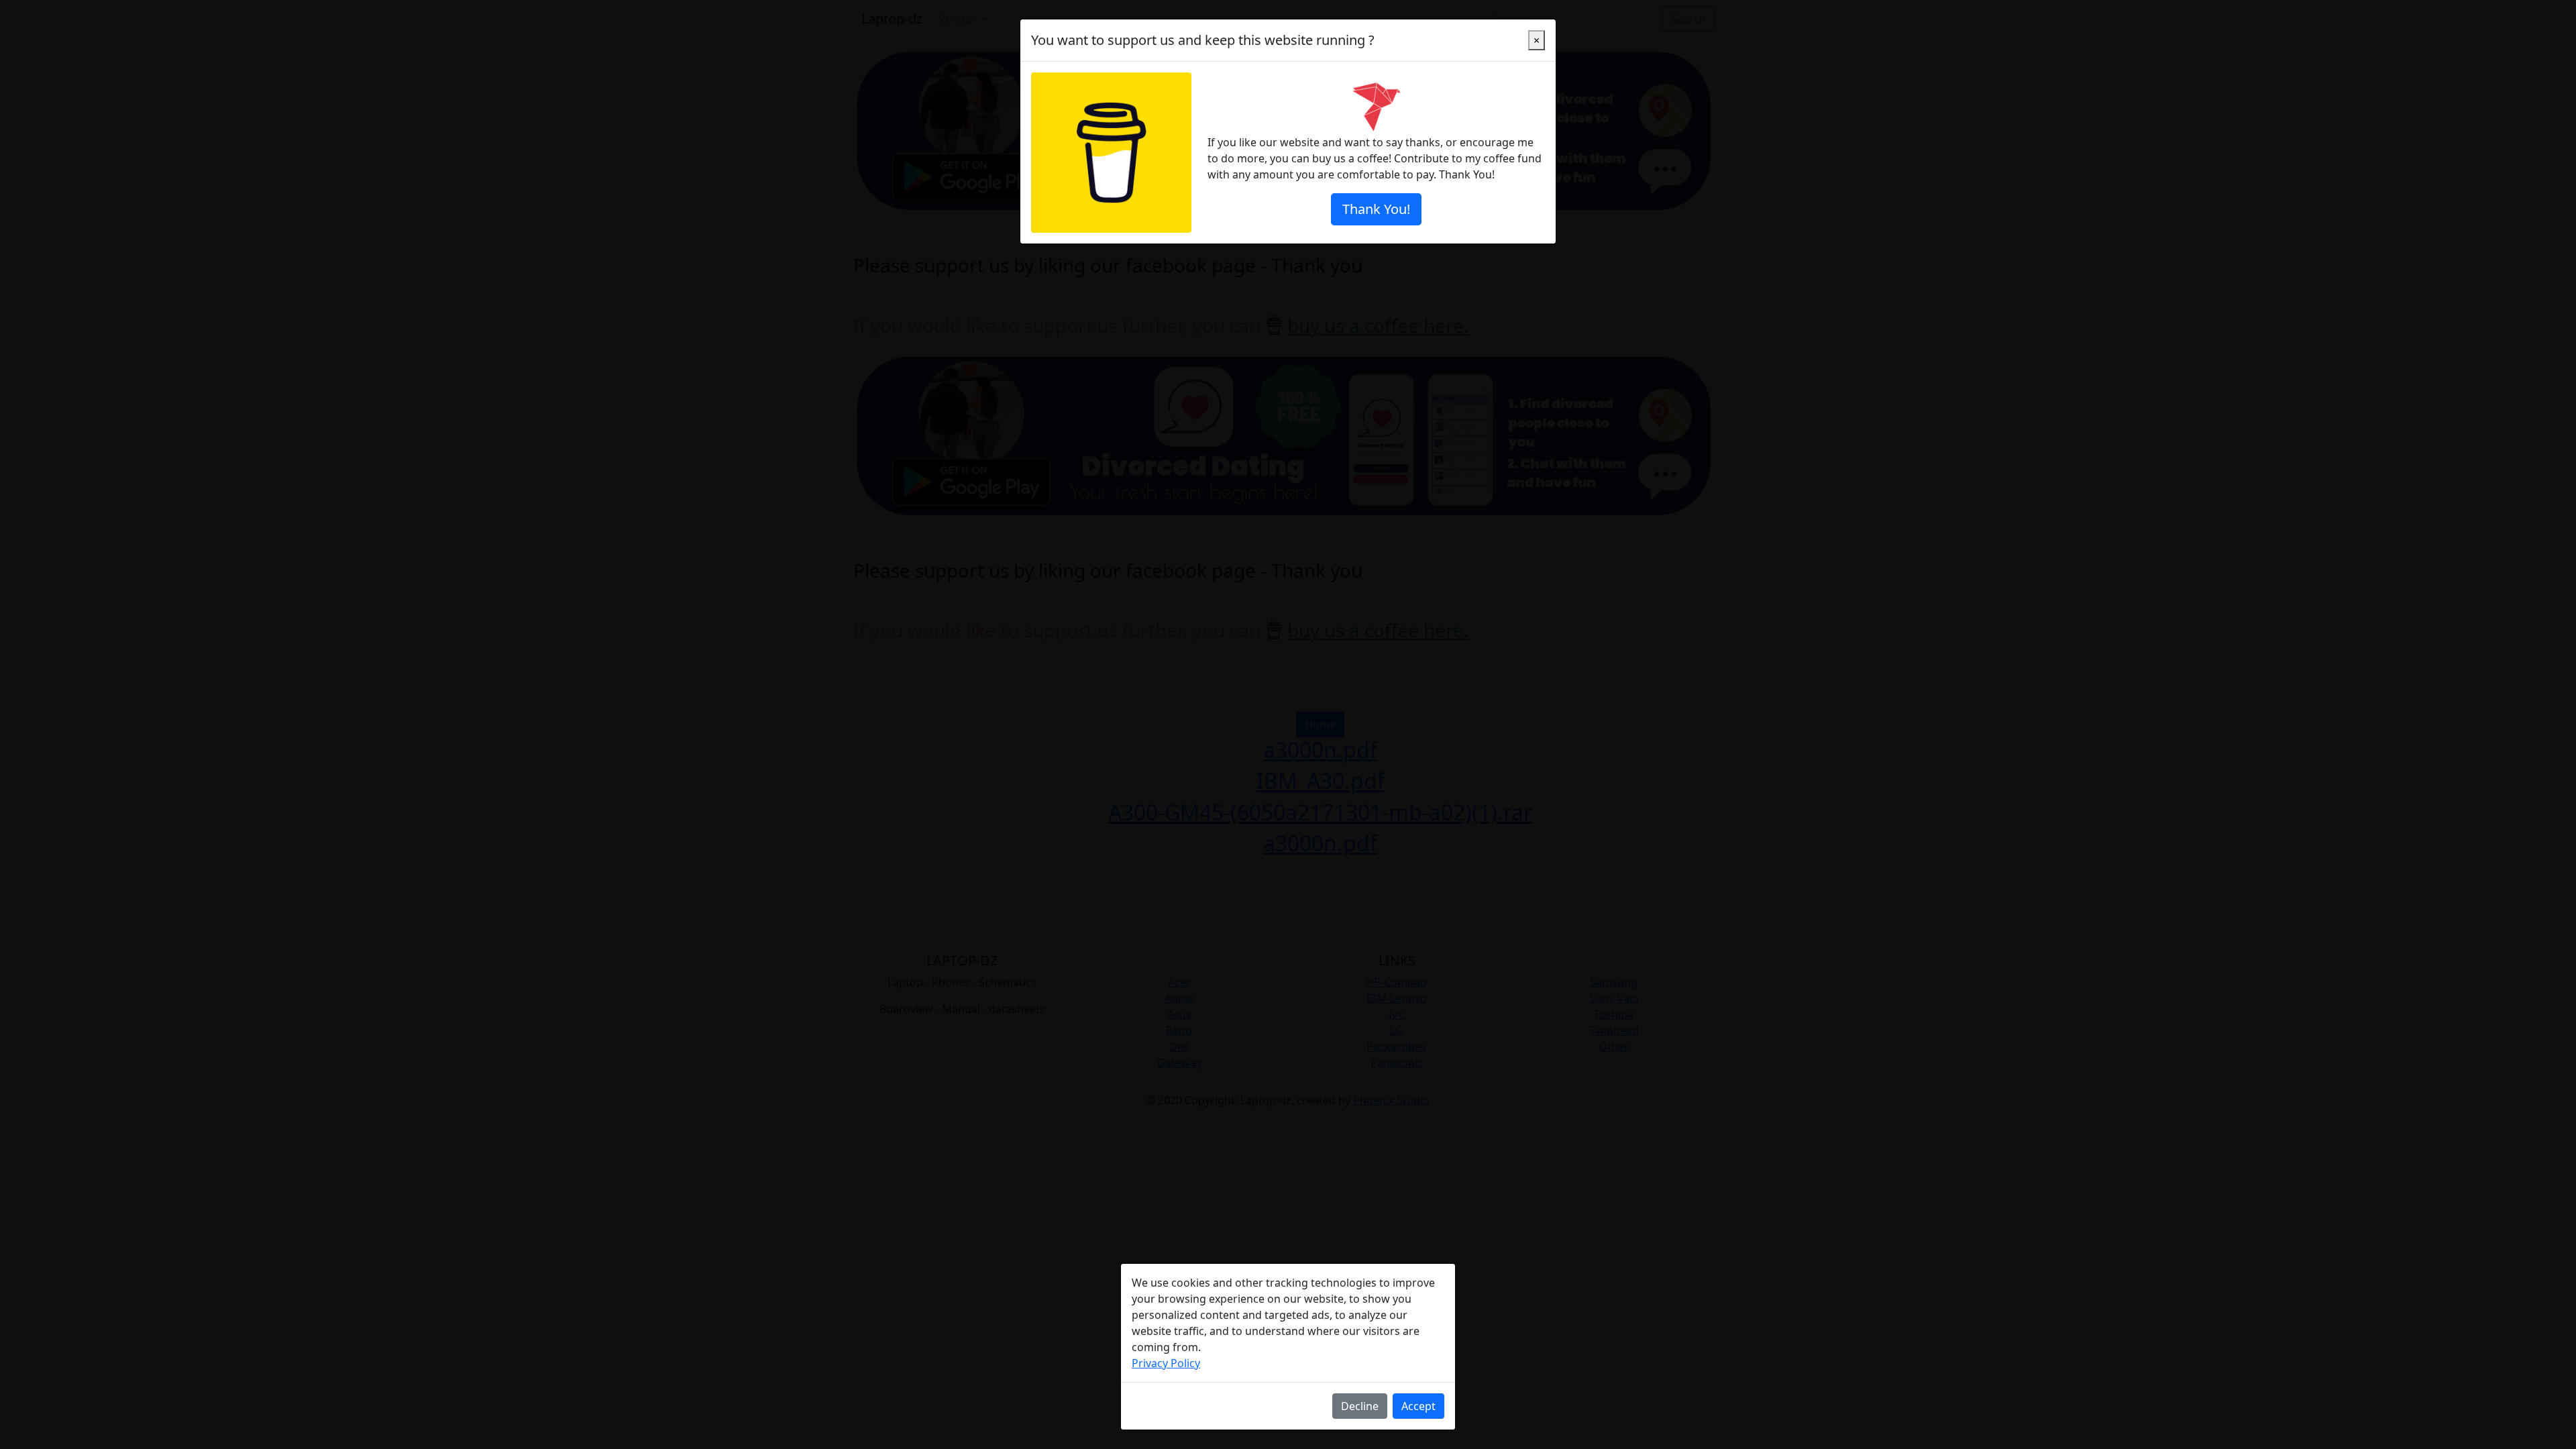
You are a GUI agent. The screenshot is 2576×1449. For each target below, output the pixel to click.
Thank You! (1376, 209)
